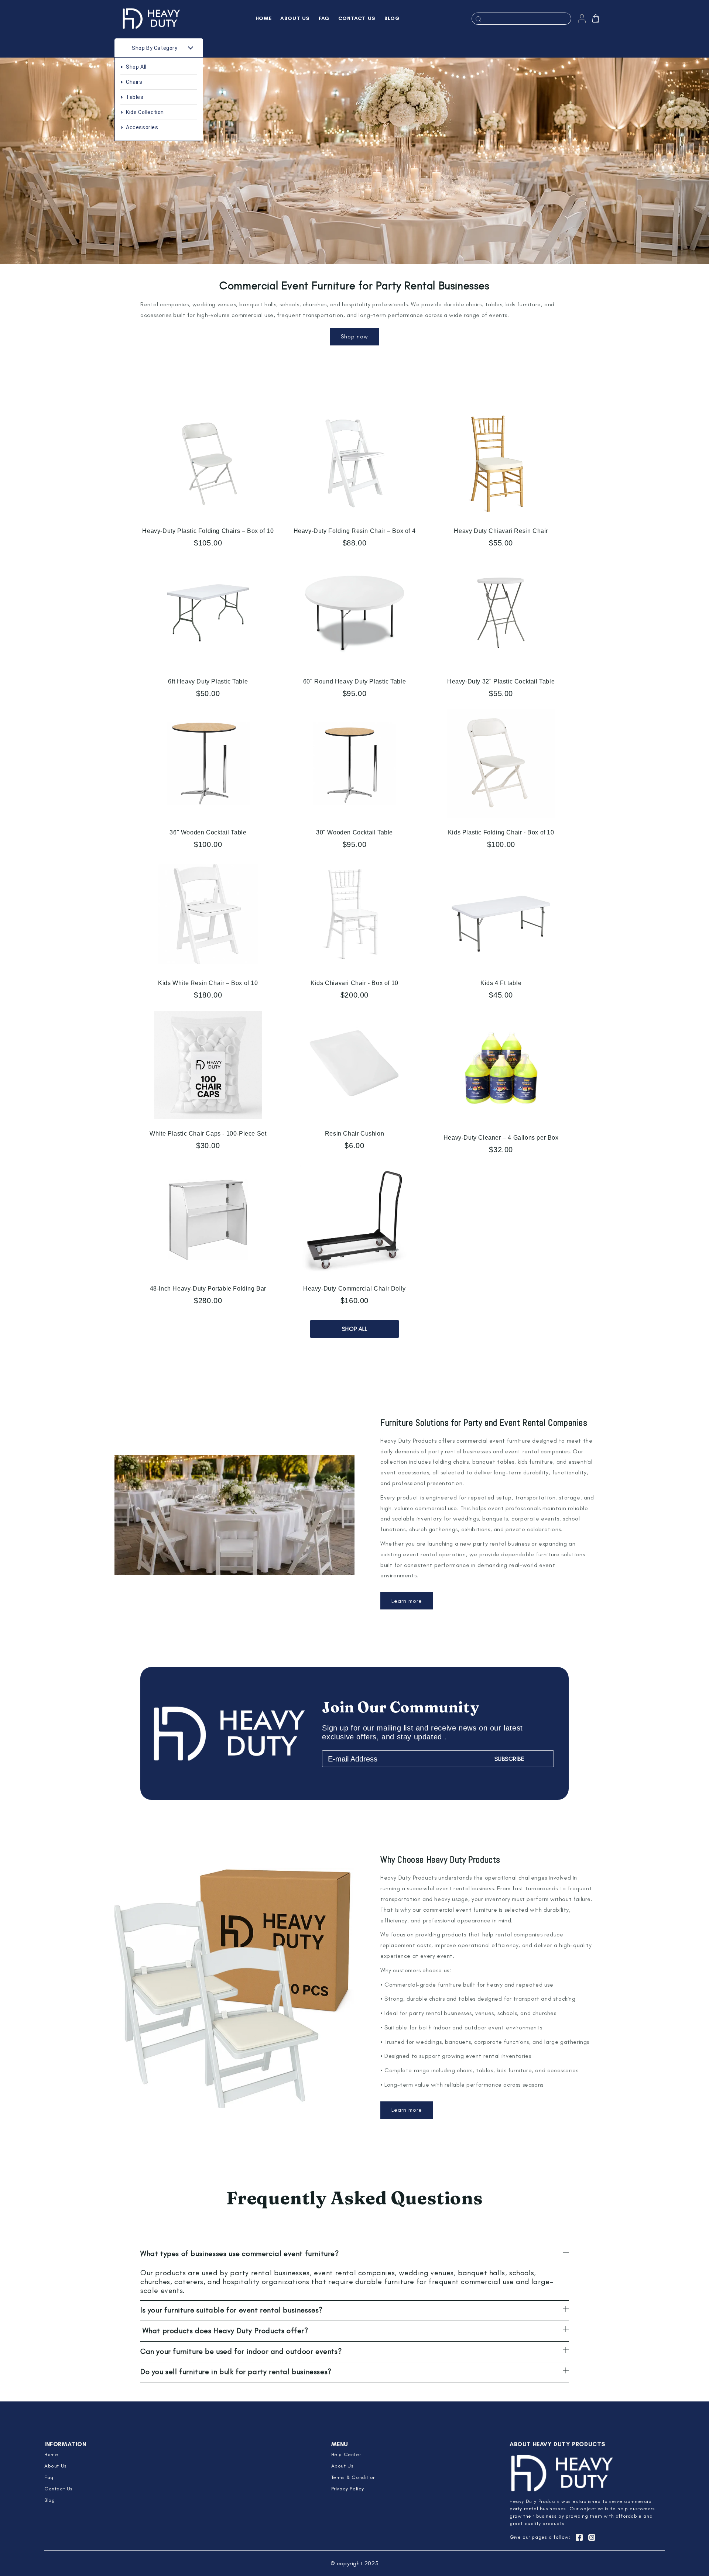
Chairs (134, 82)
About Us (56, 2466)
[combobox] (521, 19)
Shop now (354, 337)
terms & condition (354, 2477)
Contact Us (59, 2489)
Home (51, 2454)
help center (346, 2454)
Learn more (407, 1601)
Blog (49, 2500)
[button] (596, 18)
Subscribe (509, 1759)
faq (49, 2477)
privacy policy (348, 2489)
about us (342, 2466)
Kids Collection (145, 112)
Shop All (136, 67)
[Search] (478, 19)
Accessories (142, 127)
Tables (135, 97)
